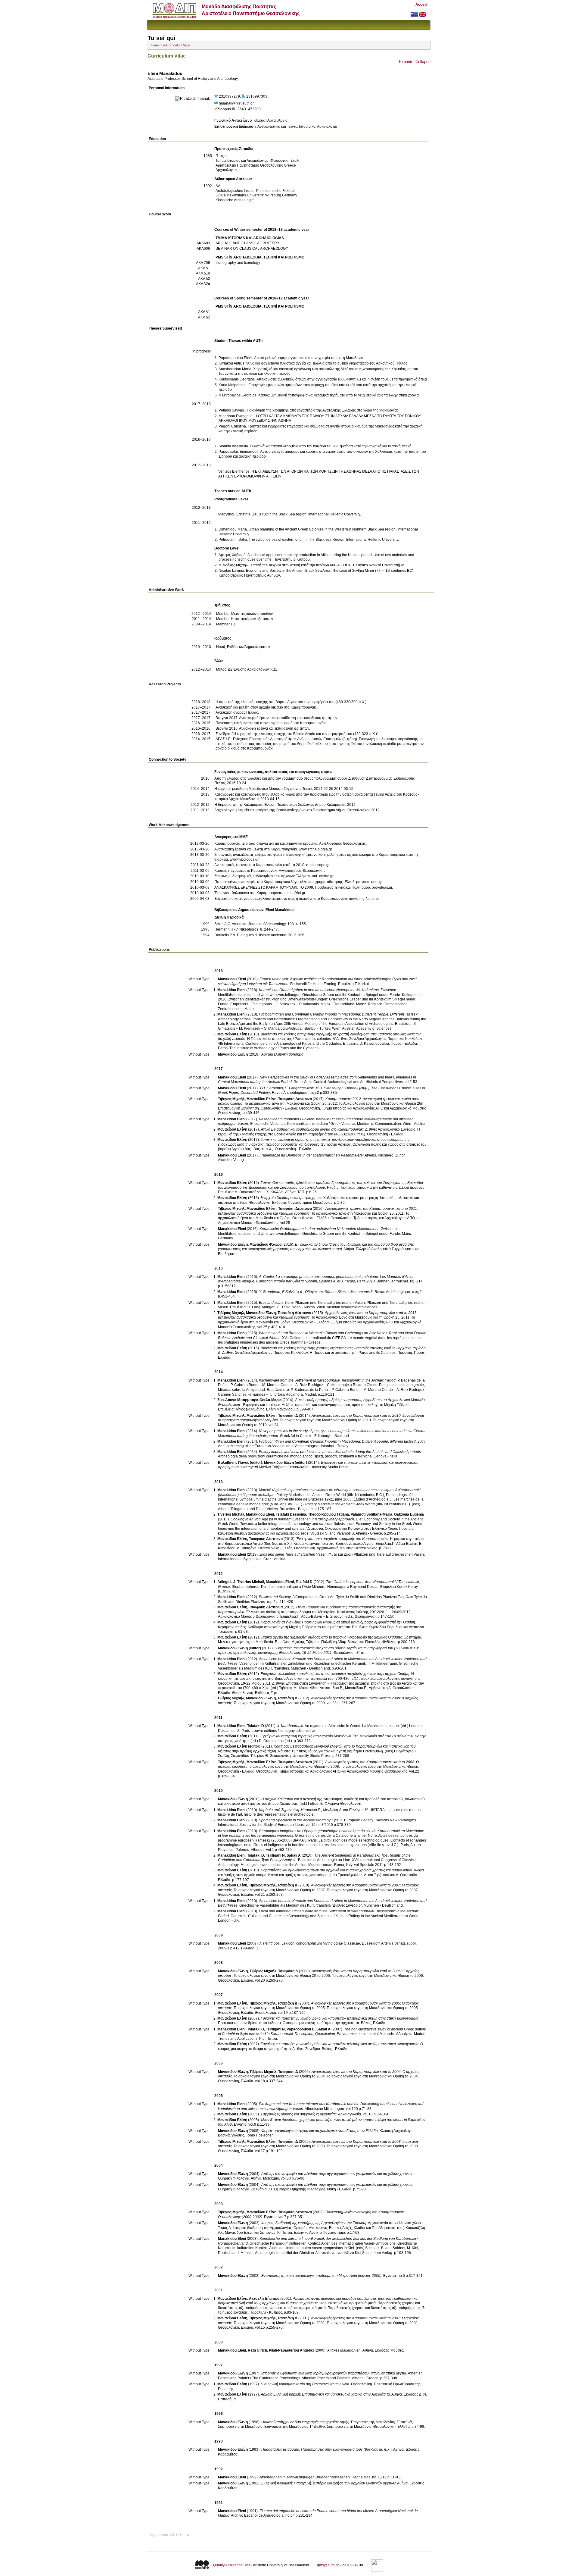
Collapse (423, 62)
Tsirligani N (275, 1855)
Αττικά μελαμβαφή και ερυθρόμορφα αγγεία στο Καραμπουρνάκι (312, 1129)
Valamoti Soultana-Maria (371, 1514)
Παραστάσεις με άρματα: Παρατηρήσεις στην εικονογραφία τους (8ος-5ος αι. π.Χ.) (326, 2449)
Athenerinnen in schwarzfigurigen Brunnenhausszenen (305, 2477)
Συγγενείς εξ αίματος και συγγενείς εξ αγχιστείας (299, 2114)
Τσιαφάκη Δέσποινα (295, 1099)
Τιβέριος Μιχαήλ (231, 1099)
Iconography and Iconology (238, 263)
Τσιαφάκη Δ (288, 1416)
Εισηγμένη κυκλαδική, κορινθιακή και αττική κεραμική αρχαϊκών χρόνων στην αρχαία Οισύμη (335, 1674)
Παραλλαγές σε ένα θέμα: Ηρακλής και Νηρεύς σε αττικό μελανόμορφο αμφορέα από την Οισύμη (338, 1622)
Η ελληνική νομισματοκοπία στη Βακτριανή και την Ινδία (305, 2384)
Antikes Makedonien (344, 2350)
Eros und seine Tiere (276, 1303)
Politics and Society (275, 1597)
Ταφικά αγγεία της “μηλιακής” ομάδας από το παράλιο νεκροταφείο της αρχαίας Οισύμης (331, 1637)
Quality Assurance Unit (232, 2565)
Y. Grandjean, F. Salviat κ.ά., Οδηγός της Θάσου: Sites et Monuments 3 (316, 1292)
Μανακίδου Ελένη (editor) (286, 1463)
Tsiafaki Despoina (291, 1514)
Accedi (421, 5)
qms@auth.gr (328, 2565)
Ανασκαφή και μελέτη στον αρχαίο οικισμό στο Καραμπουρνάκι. (267, 707)
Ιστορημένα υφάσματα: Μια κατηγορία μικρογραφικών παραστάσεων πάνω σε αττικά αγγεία (334, 2373)
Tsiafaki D (304, 1582)
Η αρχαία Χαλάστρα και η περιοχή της (291, 1198)
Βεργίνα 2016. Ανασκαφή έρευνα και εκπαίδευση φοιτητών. (263, 728)
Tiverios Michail (231, 1514)
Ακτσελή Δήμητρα (264, 2299)
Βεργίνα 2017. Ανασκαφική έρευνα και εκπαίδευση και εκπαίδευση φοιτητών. (277, 718)
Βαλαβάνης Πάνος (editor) (240, 1463)
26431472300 (249, 109)
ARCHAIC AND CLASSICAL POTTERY (247, 243)
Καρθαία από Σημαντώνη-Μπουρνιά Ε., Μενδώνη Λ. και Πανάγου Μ (313, 1810)
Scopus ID (227, 109)
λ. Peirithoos (270, 1943)
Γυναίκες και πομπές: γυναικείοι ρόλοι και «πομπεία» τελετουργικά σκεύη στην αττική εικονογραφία (340, 2018)
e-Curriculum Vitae (177, 45)
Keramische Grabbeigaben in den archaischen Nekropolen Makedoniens (319, 990)
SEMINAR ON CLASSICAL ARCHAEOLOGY (252, 249)
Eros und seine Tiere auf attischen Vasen (293, 1554)
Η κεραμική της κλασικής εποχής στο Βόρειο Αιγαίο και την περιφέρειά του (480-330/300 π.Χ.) (291, 702)
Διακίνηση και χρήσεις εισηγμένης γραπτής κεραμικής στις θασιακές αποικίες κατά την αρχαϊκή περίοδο (343, 1348)
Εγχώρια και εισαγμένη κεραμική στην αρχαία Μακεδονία (306, 1736)
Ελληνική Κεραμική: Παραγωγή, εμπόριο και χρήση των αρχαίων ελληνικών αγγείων (328, 2483)
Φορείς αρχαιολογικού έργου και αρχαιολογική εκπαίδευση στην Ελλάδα (320, 2131)
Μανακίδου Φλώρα (266, 1244)
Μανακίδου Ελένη (232, 1034)
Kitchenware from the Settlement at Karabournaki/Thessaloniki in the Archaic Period (327, 1380)
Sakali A (294, 1855)
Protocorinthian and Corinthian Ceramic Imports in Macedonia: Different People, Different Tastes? (338, 1014)
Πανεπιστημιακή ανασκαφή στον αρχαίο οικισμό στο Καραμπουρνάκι (271, 723)
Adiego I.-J (226, 1582)
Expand (406, 62)
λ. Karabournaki (290, 1726)
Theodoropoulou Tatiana (328, 1514)
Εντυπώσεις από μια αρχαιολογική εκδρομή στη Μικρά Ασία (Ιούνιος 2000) (321, 2276)
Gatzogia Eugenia (409, 1514)
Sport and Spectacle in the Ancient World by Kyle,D (301, 1820)
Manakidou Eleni (232, 979)
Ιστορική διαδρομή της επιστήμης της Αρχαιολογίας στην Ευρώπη (314, 2223)
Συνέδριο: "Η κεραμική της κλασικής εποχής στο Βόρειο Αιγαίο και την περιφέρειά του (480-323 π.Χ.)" (297, 734)
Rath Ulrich (257, 2350)
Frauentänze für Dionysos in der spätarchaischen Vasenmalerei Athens (318, 1155)
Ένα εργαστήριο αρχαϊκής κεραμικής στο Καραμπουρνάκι (342, 1539)
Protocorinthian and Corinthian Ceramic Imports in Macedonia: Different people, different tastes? (337, 1441)
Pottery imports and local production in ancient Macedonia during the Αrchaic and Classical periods (340, 1452)
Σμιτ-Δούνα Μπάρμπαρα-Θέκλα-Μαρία (249, 1400)
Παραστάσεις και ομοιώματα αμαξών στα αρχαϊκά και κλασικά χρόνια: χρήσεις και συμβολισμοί (336, 1870)
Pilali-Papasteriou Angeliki (291, 2350)
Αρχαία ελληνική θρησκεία (282, 1054)
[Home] (174, 17)
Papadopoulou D (301, 2029)
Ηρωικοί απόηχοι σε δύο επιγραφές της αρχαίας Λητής (305, 2422)
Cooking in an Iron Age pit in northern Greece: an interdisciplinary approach (292, 1519)
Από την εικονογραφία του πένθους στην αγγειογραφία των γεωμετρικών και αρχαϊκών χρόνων (337, 2174)
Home (155, 45)
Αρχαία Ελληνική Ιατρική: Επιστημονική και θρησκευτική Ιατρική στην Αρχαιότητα (325, 2394)
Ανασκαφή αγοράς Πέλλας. (237, 712)
